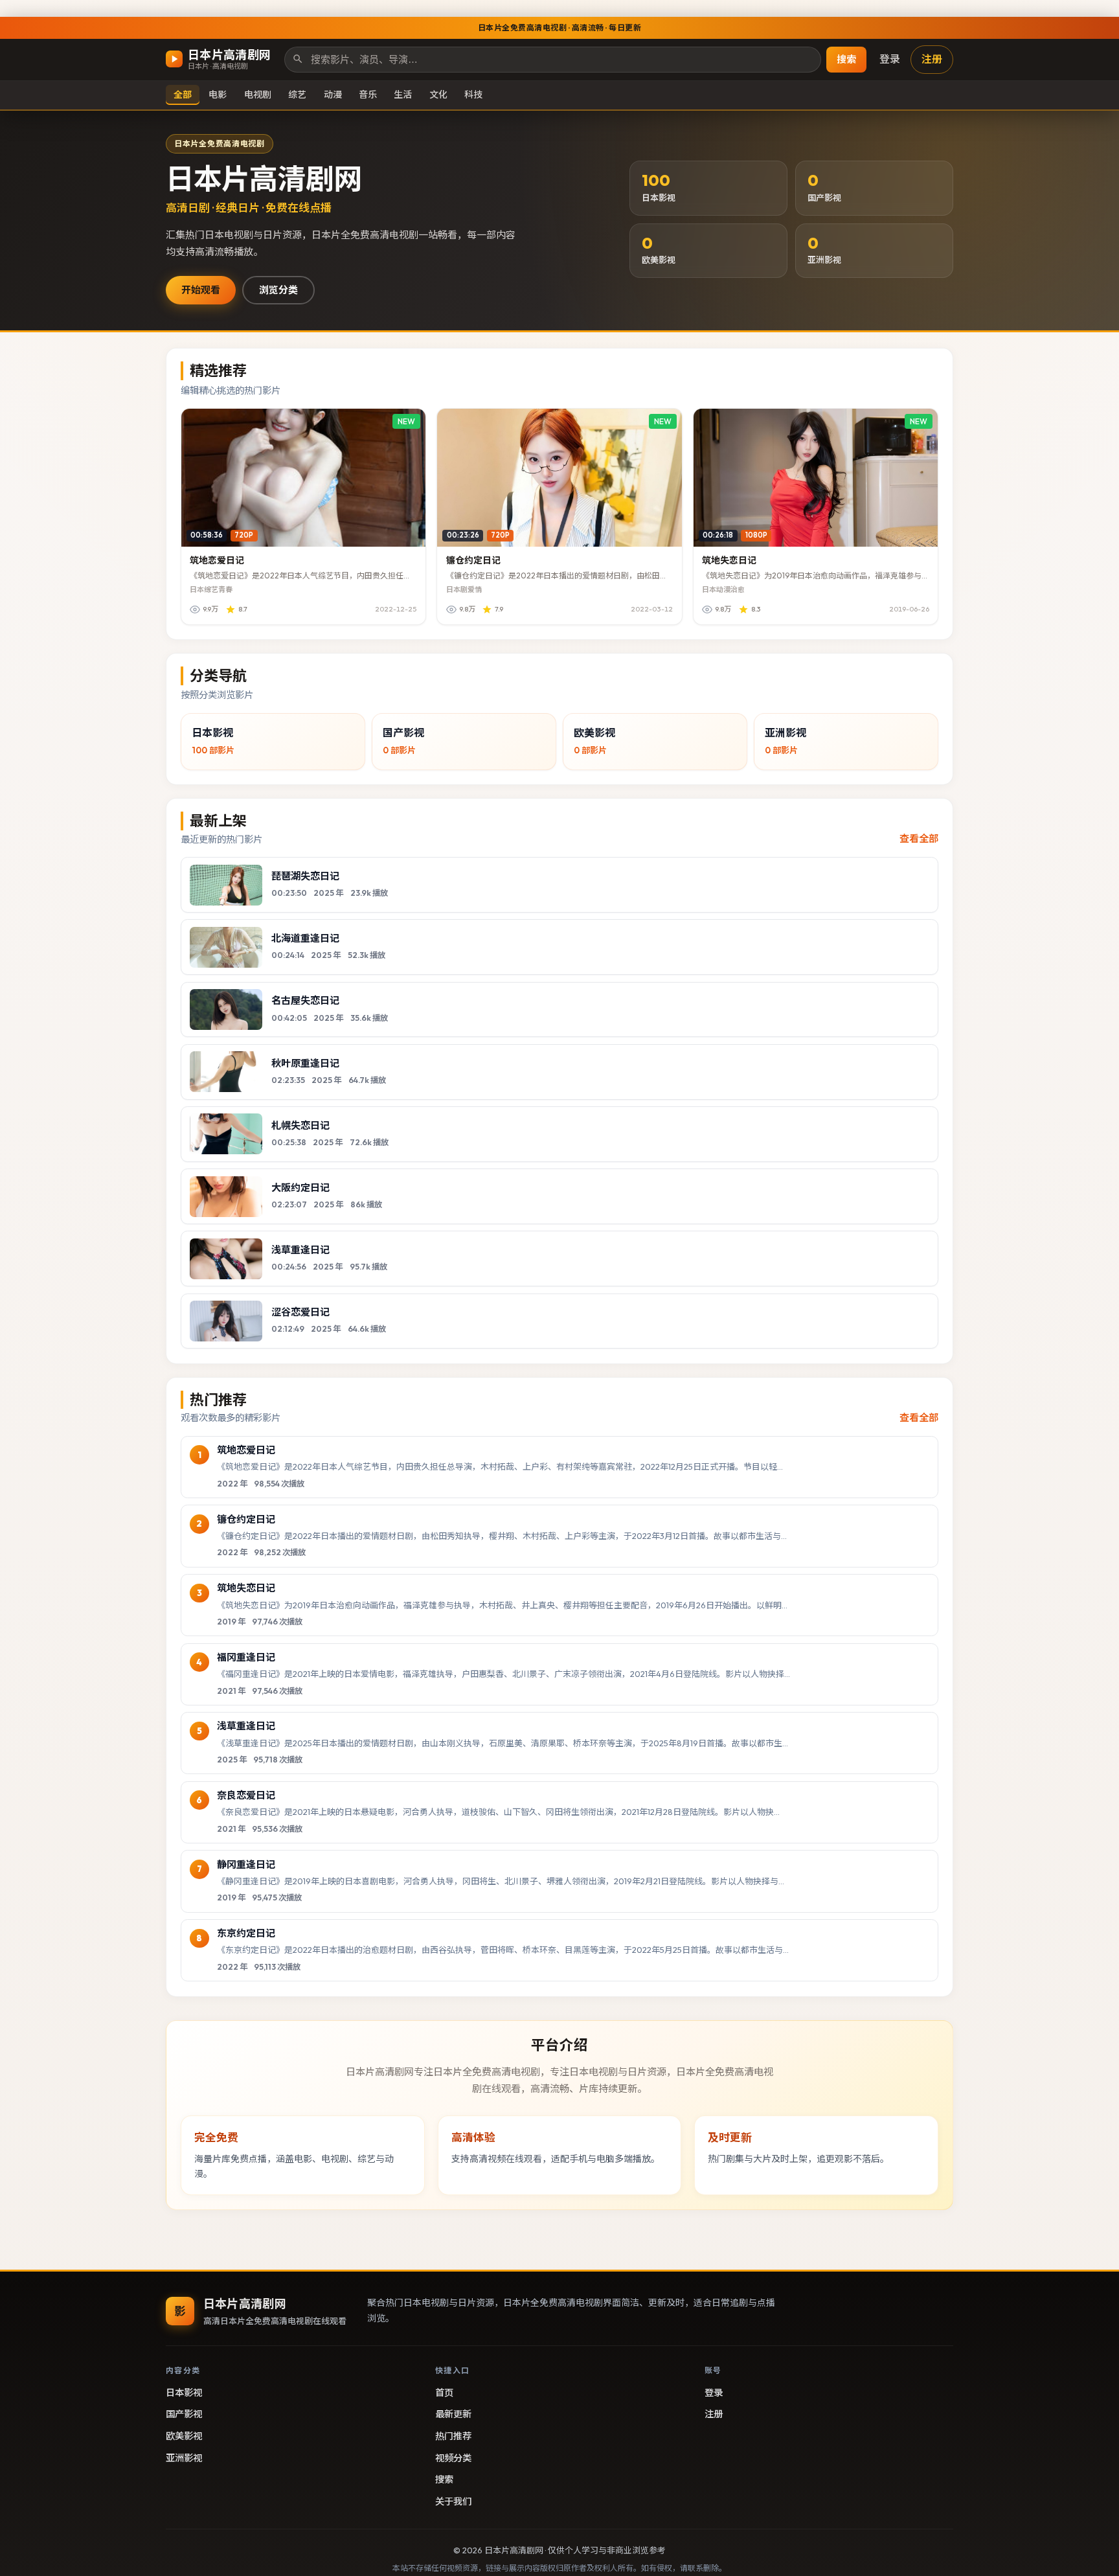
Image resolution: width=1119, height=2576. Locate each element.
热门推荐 (453, 2436)
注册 (932, 59)
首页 (444, 2393)
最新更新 (453, 2414)
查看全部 (919, 838)
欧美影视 (184, 2436)
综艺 (297, 94)
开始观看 (201, 290)
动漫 (333, 94)
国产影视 (184, 2414)
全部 (183, 94)
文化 (438, 94)
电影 (218, 94)
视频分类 (453, 2458)
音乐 (368, 94)
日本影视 (184, 2393)
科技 (473, 94)
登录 (890, 59)
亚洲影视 (184, 2458)
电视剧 (258, 94)
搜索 (846, 59)
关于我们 (453, 2502)
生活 (403, 94)
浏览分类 (278, 290)
